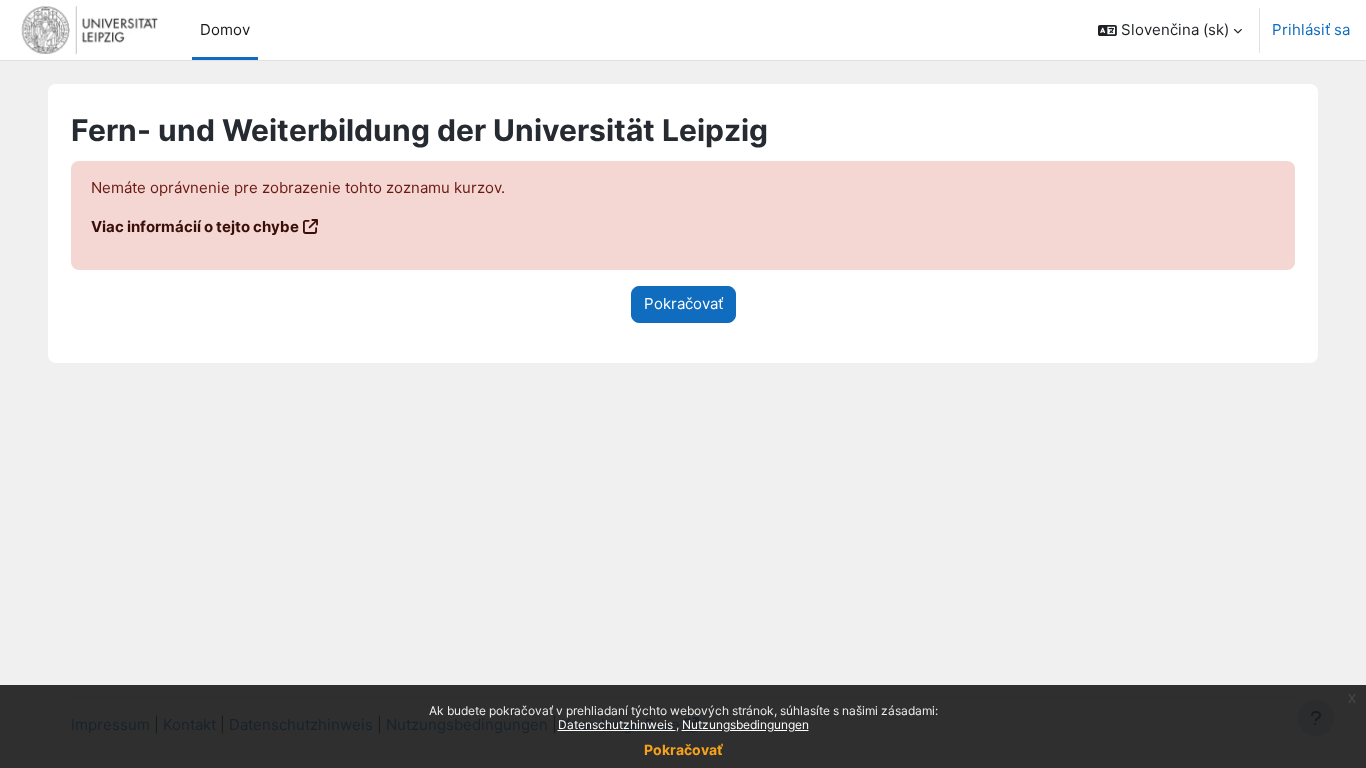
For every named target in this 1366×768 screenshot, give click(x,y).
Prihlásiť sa (1311, 29)
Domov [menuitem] (225, 29)
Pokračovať (683, 749)
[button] (1170, 30)
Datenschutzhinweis (617, 724)
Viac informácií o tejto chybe (195, 226)
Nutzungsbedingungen (745, 724)
